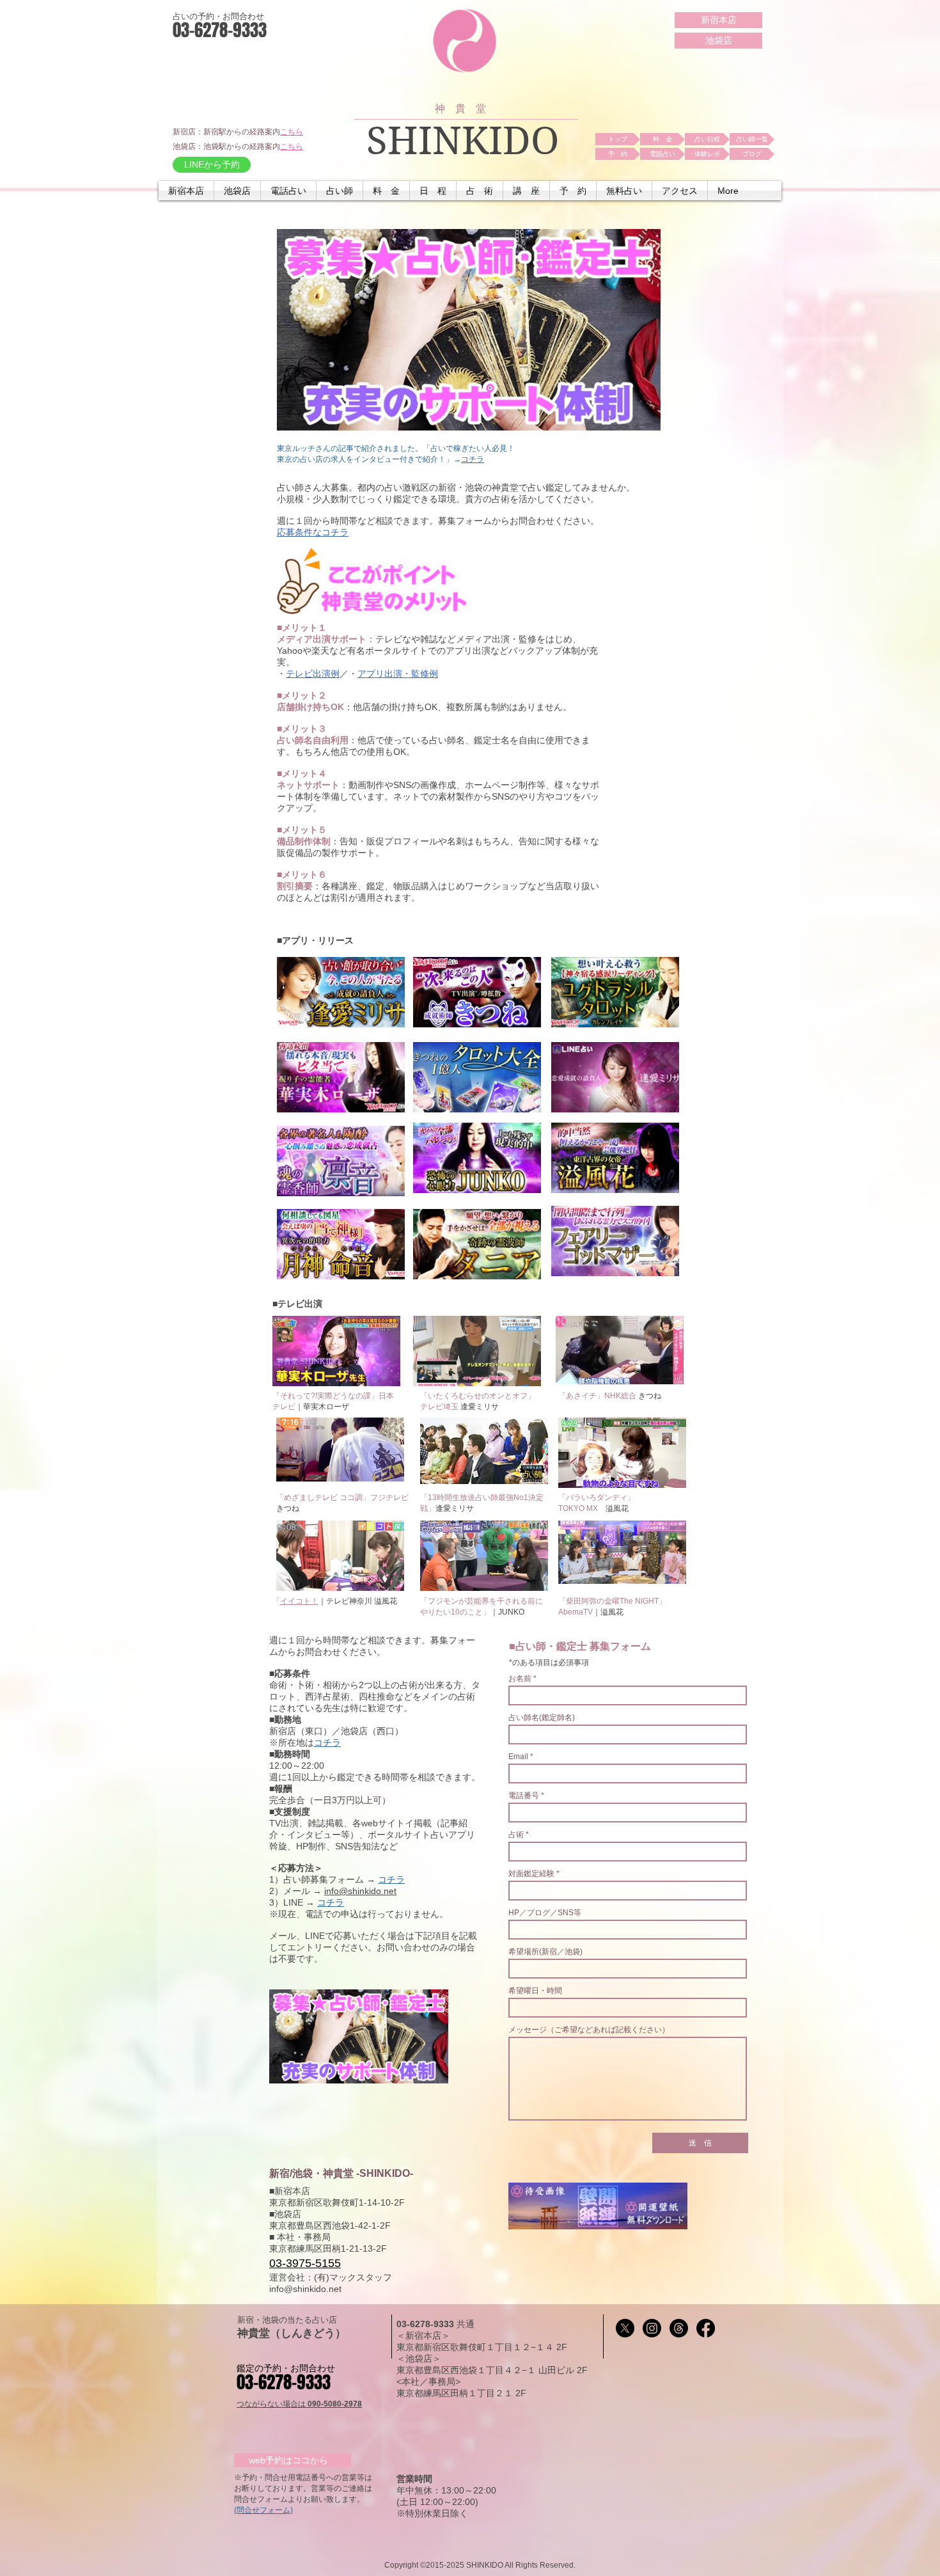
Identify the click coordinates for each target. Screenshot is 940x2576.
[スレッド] (679, 2328)
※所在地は (292, 1742)
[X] (625, 2328)
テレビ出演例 (313, 674)
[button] (288, 191)
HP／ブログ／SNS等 (545, 1913)
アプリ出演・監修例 (398, 674)
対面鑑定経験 (531, 1874)
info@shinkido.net (360, 1891)
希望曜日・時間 (535, 1991)
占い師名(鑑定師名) (542, 1718)
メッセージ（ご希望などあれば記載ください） (589, 2030)
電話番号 (524, 1796)
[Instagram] (652, 2328)
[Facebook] (706, 2328)
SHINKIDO (463, 141)
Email (518, 1757)
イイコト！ (299, 1601)
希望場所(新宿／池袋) (545, 1952)
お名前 (521, 1679)
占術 (516, 1835)
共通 (466, 2324)
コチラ (473, 459)
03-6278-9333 (427, 2324)
